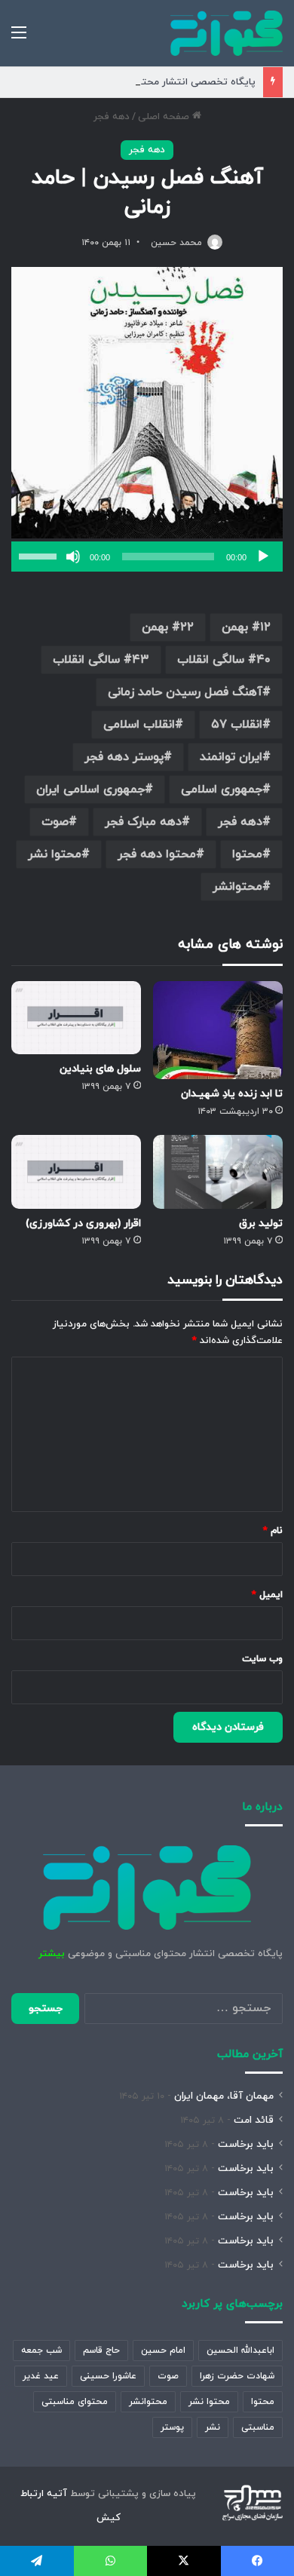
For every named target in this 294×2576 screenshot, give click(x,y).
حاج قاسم (101, 2351)
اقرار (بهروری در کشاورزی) (83, 1224)
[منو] (19, 39)
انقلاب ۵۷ (237, 725)
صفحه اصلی (165, 117)
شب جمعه (41, 2351)
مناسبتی (258, 2427)
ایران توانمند (231, 757)
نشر (213, 2427)
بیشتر (52, 1954)
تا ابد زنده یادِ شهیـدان (232, 1094)
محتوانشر (237, 887)
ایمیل (267, 1595)
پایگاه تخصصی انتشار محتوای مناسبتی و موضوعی (148, 82)
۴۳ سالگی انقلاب (101, 660)
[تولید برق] (218, 1171)
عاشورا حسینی (108, 2376)
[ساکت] (73, 557)
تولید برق (261, 1224)
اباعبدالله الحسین (240, 2351)
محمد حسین (176, 243)
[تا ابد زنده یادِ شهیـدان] (218, 1030)
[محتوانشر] (227, 33)
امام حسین (163, 2351)
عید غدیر (41, 2376)
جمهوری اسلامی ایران (90, 790)
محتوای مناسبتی (75, 2402)
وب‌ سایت (262, 1659)
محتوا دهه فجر (157, 854)
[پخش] (263, 557)
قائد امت (254, 2120)
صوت (55, 822)
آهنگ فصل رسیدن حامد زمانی (185, 692)
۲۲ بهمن (168, 627)
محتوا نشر (55, 854)
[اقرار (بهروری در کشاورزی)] (76, 1171)
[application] (147, 557)
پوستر (172, 2427)
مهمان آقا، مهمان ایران (224, 2096)
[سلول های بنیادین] (76, 1018)
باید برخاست (246, 2144)
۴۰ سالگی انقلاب (224, 660)
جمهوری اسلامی (222, 790)
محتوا (247, 854)
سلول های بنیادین (100, 1069)
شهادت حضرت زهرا (237, 2376)
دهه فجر (112, 117)
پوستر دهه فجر (124, 757)
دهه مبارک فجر (143, 822)
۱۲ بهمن (246, 627)
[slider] (40, 555)
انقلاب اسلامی (139, 725)
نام (273, 1531)
